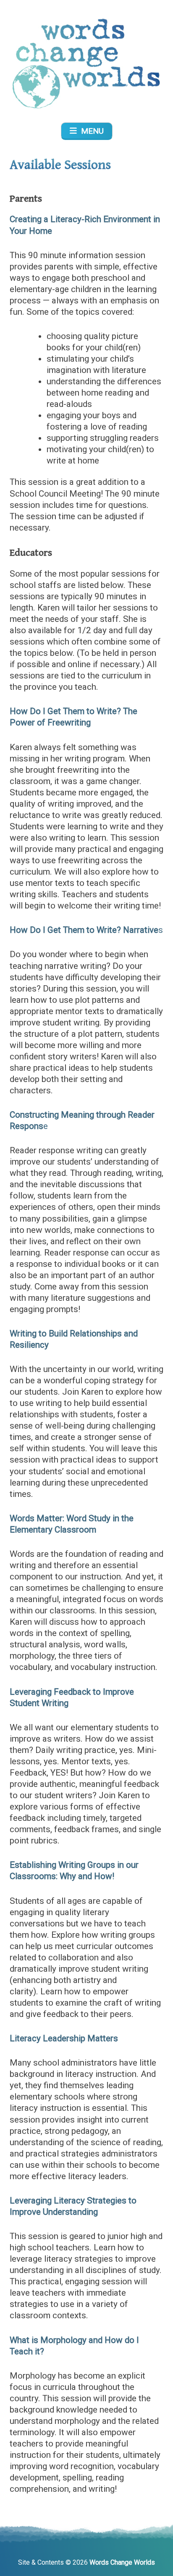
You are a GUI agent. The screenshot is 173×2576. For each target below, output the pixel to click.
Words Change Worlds (122, 2562)
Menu (90, 131)
